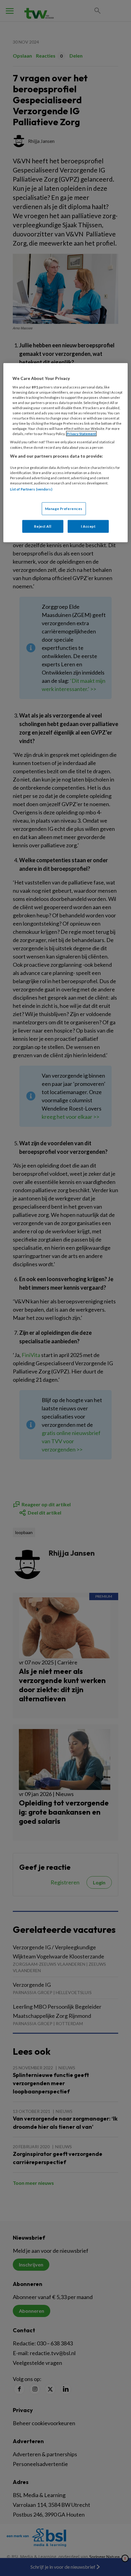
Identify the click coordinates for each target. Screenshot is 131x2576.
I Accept (88, 526)
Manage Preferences (64, 508)
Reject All (43, 526)
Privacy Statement (81, 434)
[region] (66, 453)
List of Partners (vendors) (31, 489)
